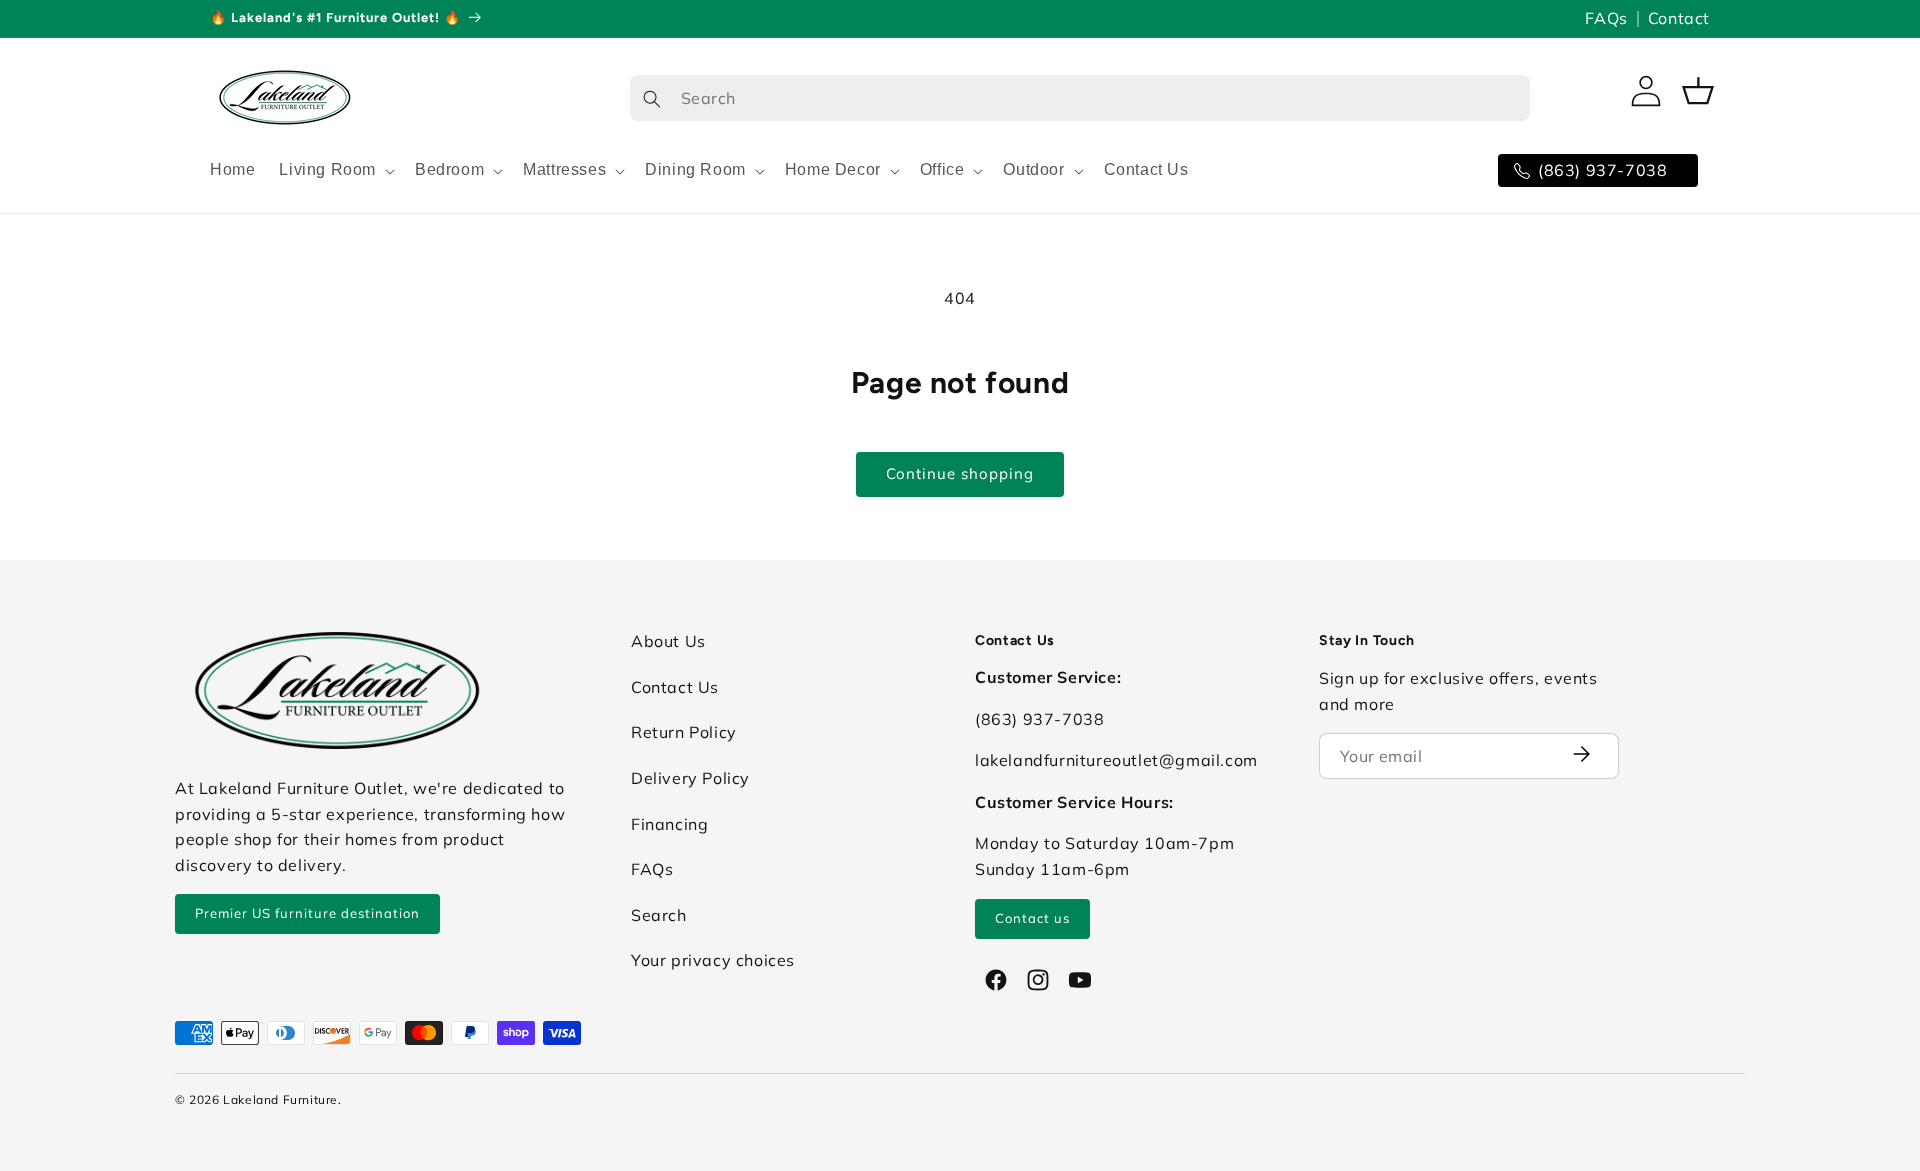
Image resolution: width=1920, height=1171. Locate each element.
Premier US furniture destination (307, 913)
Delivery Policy (690, 778)
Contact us (1032, 918)
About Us (668, 641)
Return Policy (684, 732)
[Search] (652, 98)
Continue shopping (960, 473)
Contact (1679, 18)
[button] (335, 170)
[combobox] (1080, 98)
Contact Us (675, 687)
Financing (669, 824)
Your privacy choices (713, 960)
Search (659, 915)
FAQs (1606, 18)
